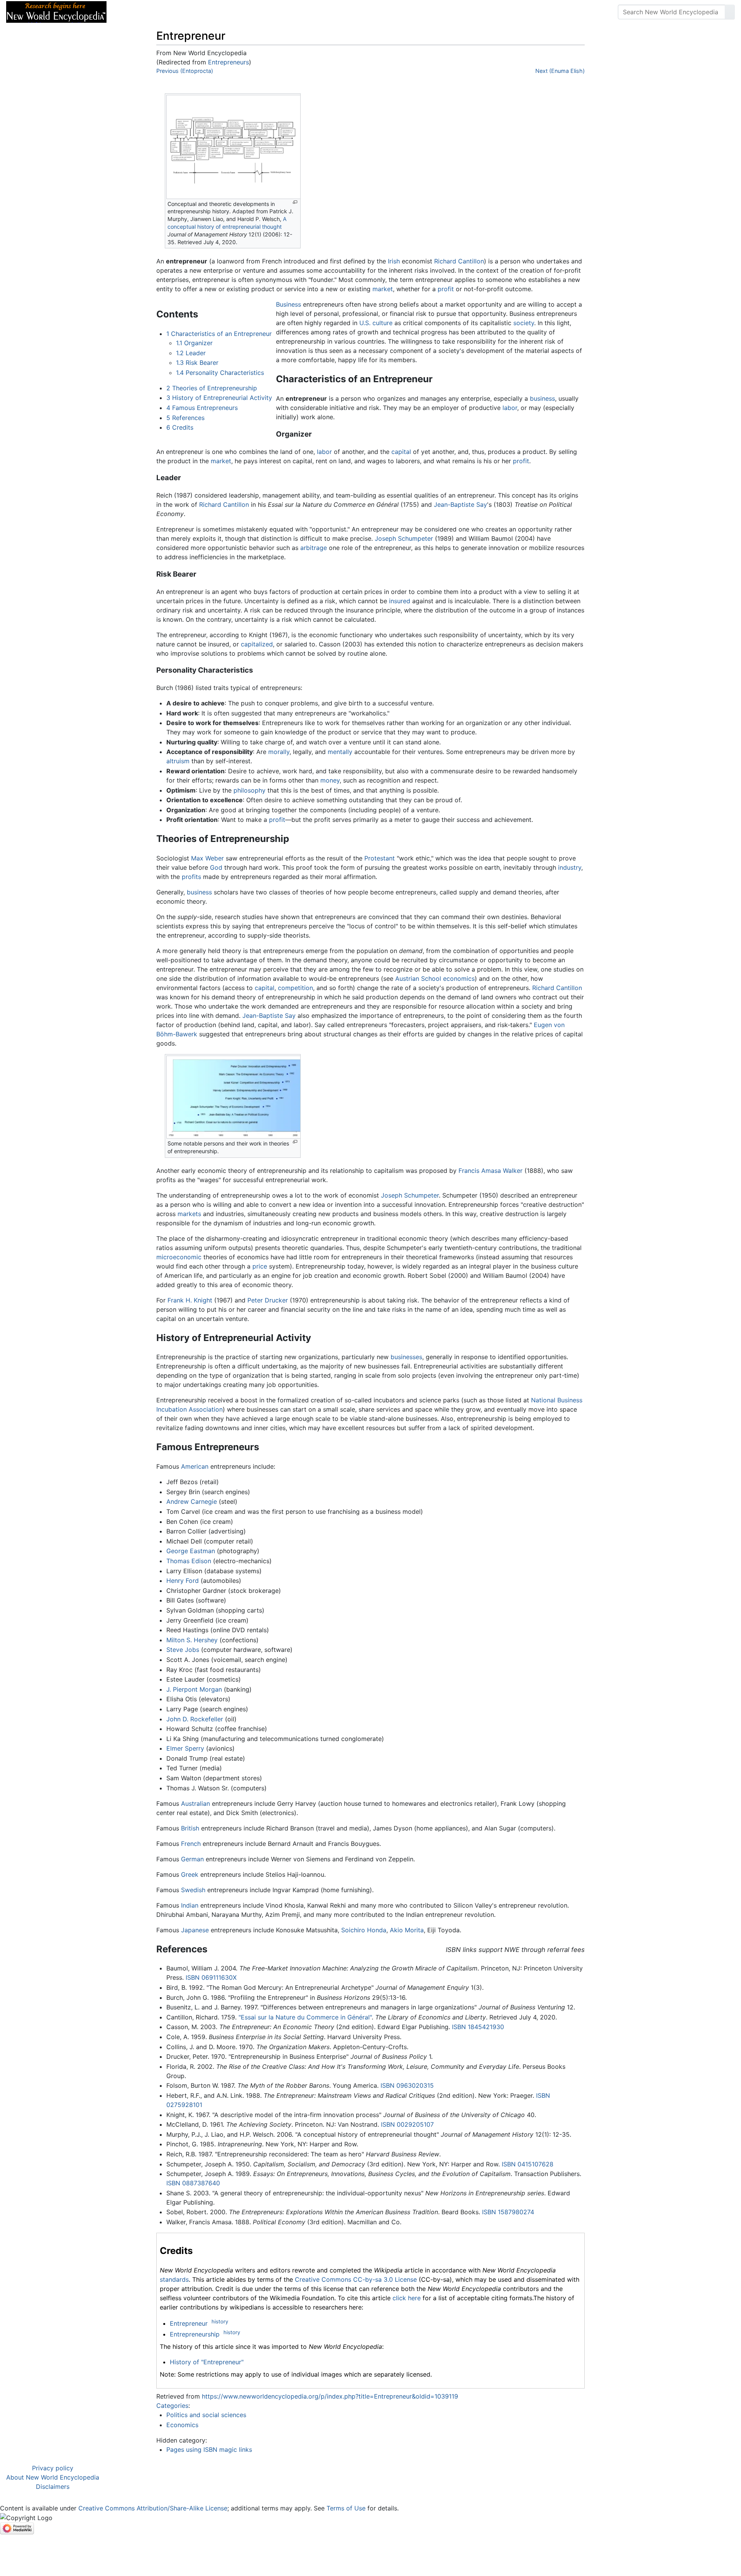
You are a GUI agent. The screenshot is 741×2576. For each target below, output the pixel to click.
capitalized (257, 644)
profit (446, 289)
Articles (130, 12)
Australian (195, 1803)
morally (279, 752)
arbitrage (314, 548)
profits (191, 877)
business (542, 398)
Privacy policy (53, 2468)
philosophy (250, 790)
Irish (394, 261)
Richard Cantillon (459, 261)
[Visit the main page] (56, 11)
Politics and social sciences (206, 2415)
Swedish (193, 1890)
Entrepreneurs (228, 62)
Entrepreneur (189, 2323)
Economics (182, 2425)
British (190, 1828)
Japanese (195, 1930)
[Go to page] (730, 12)
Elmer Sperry (185, 1748)
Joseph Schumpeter (404, 538)
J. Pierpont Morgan (194, 1689)
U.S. (365, 323)
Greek (190, 1874)
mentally (340, 752)
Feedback (198, 12)
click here (407, 2298)
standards (174, 2279)
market (383, 289)
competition (295, 988)
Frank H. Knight (190, 1300)
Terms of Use (346, 2508)
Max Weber (207, 858)
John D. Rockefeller (195, 1719)
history (220, 2321)
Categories (172, 2406)
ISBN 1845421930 (478, 2027)
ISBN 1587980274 (508, 2212)
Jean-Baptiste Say (460, 504)
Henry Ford (183, 1581)
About (162, 12)
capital (401, 452)
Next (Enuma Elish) (560, 71)
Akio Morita (407, 1930)
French (191, 1844)
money (330, 780)
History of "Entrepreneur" (207, 2362)
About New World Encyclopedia (53, 2477)
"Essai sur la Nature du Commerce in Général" (305, 2017)
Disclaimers (53, 2487)
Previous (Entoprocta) (185, 71)
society (524, 323)
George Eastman (191, 1551)
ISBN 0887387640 (193, 2183)
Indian (190, 1905)
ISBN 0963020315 (407, 2085)
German (192, 1859)
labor (510, 408)
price (260, 1266)
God (216, 867)
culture (382, 323)
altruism (178, 761)
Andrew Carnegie (192, 1501)
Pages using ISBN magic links (209, 2449)
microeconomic (179, 1257)
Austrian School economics (435, 978)
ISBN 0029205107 (407, 2124)
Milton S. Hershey (192, 1640)
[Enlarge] (295, 202)
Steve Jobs (183, 1650)
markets (189, 1214)
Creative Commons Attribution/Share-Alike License (153, 2508)
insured (400, 601)
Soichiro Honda (364, 1930)
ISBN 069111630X (211, 1977)
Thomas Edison (189, 1561)
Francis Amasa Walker (491, 1171)
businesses (406, 1357)
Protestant (380, 858)
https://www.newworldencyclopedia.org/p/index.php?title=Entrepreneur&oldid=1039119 (330, 2396)
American (195, 1466)
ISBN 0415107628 (528, 2164)
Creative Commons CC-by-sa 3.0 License (356, 2279)
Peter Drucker (268, 1300)
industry (570, 867)
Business (288, 304)
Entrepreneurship (195, 2334)
